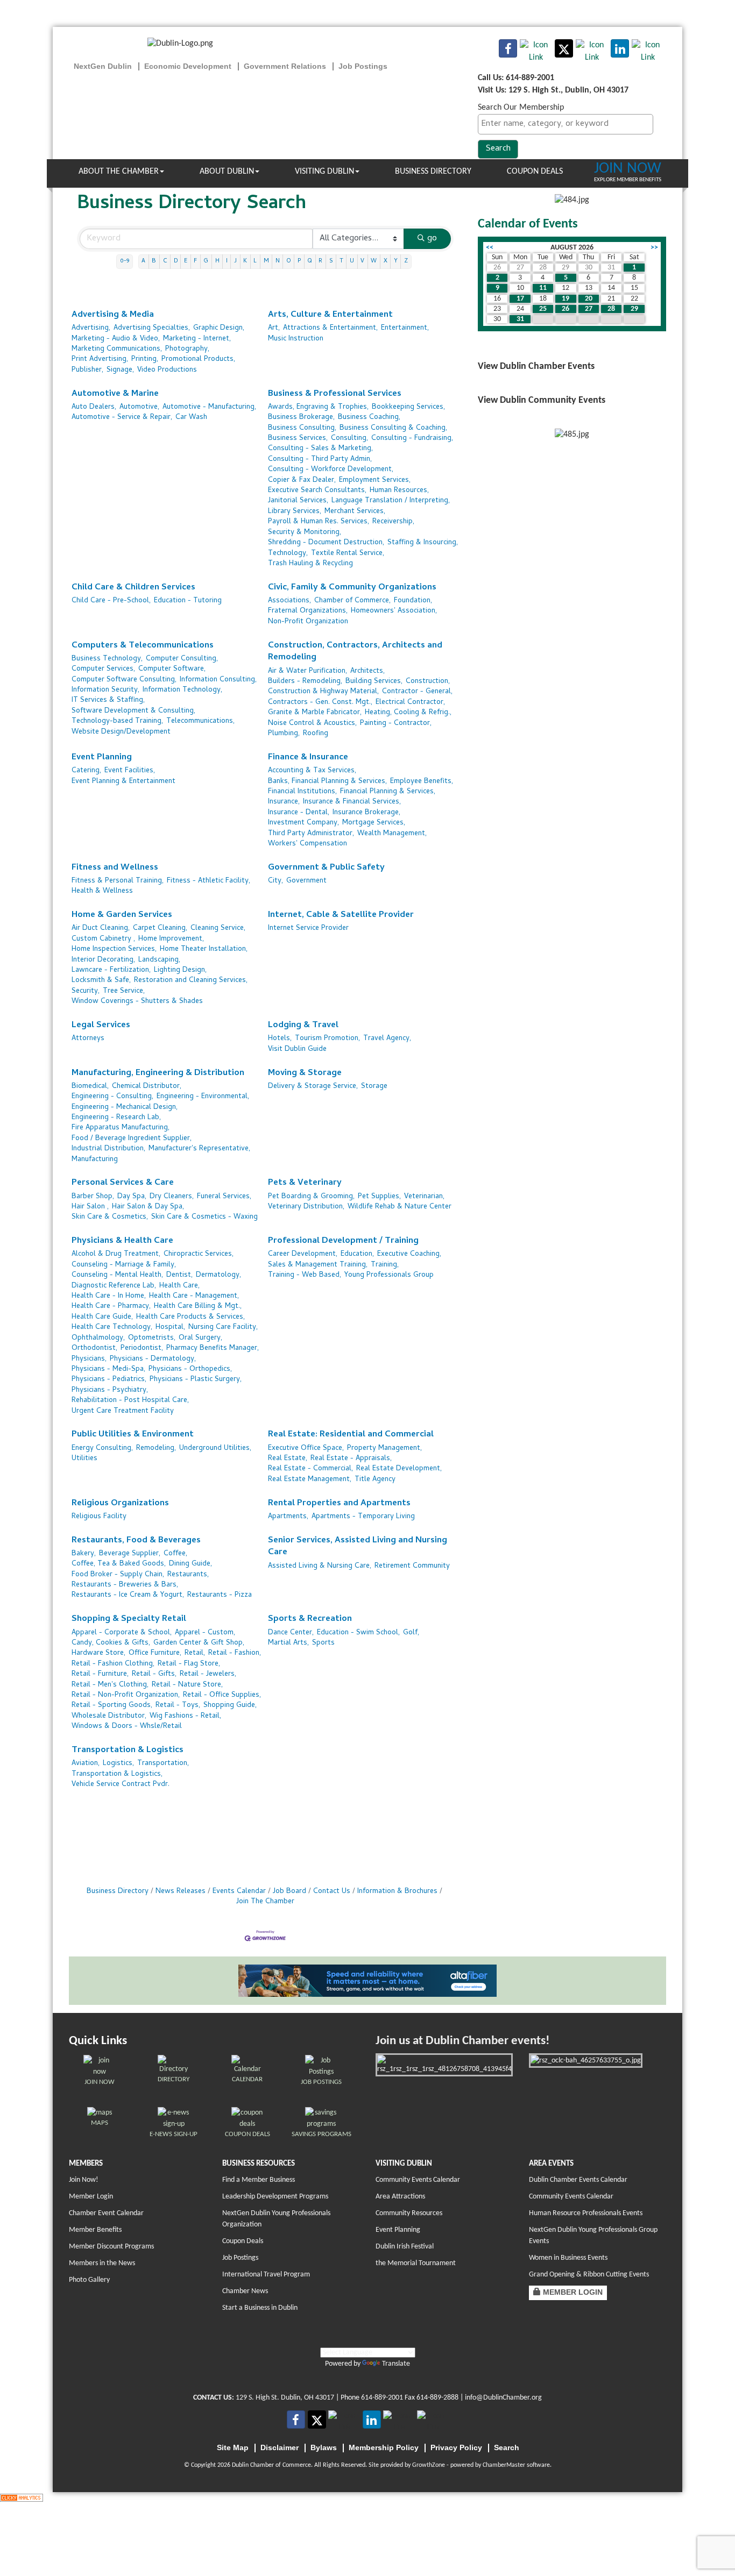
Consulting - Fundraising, (412, 439)
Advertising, (91, 328)
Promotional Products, (198, 360)
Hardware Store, (98, 1653)
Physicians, (89, 1359)
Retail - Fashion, (235, 1653)
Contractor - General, (417, 692)
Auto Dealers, (94, 407)
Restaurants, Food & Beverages (136, 1541)
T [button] (341, 261)
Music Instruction (296, 339)
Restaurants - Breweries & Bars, (125, 1585)
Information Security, (105, 690)
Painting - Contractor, (396, 724)
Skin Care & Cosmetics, (110, 1217)
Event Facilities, (130, 771)
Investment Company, (303, 823)
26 (566, 309)
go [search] (432, 239)
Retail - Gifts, (154, 1674)
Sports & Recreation (310, 1620)
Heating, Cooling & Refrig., (408, 713)
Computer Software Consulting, (124, 680)
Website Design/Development (121, 732)
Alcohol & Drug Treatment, (116, 1254)
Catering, (86, 771)
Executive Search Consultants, (317, 491)
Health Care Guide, (102, 1317)
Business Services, (298, 439)
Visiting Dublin (324, 172)
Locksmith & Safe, (101, 981)
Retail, (195, 1653)
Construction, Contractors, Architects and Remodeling (355, 652)
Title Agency (375, 1480)
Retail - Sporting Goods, (112, 1706)
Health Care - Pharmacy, (111, 1307)
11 (543, 288)
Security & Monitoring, (305, 533)
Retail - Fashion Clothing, (113, 1664)
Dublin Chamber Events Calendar (578, 2180)
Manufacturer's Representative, (199, 1149)
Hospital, (170, 1328)
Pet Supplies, (379, 1197)
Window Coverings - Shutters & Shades (137, 1002)
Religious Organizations (120, 1504)
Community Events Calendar (418, 2180)
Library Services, (295, 512)
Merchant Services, (355, 512)
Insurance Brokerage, (366, 813)
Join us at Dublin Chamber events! (462, 2041)
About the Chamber (119, 172)
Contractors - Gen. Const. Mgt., (320, 703)
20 (589, 299)
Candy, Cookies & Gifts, (111, 1643)
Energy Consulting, (102, 1449)
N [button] (278, 261)
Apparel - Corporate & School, (122, 1633)
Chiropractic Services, (199, 1254)
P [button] (299, 261)
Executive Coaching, (409, 1254)
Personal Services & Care (123, 1183)
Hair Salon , (90, 1207)
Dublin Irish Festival (405, 2247)
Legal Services (101, 1026)
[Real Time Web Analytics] (22, 2498)
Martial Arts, (288, 1643)
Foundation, (413, 601)
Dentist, (179, 1275)
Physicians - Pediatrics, (109, 1380)
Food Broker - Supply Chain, (118, 1575)
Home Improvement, (171, 939)
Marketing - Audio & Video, (116, 339)
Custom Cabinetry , (103, 939)
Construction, (428, 682)
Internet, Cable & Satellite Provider (341, 916)
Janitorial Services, (298, 501)
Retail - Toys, (178, 1706)
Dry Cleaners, (172, 1197)
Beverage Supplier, (130, 1554)
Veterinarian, (424, 1197)
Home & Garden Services (122, 916)
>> (654, 248)
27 (589, 309)
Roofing (316, 734)
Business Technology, (107, 659)
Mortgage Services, (374, 823)
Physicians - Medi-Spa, (108, 1369)
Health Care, (179, 1286)
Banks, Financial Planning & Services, (327, 782)
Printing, (145, 360)
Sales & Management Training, (318, 1265)
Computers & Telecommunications (143, 646)
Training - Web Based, (305, 1275)
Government (306, 881)
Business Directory (433, 172)
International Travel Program (266, 2275)
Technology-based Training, (117, 721)
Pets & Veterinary (305, 1183)
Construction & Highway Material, (323, 692)
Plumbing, (284, 734)
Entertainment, (405, 328)
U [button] (352, 261)
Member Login (91, 2197)
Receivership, (393, 522)
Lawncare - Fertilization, (111, 970)
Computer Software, (172, 669)
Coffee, (175, 1554)
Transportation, (163, 1764)
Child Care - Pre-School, (111, 601)
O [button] (289, 261)
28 (611, 309)
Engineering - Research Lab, (116, 1118)
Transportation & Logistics (128, 1751)
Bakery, (84, 1554)
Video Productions (167, 370)
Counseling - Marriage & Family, (124, 1265)
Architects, (367, 671)
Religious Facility (99, 1517)
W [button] (374, 261)
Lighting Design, (180, 970)
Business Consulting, (302, 428)
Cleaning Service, (218, 928)
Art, (274, 328)
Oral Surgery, (200, 1338)
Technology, (288, 554)
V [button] (362, 261)
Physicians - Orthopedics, (190, 1369)
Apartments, (288, 1517)
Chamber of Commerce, (352, 601)
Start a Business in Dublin (260, 2308)
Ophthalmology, (98, 1338)
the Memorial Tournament (416, 2263)
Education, (357, 1254)
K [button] (245, 261)
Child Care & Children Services (133, 588)
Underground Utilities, (215, 1449)
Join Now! (84, 2180)
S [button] (331, 261)
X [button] (386, 261)
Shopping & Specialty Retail (129, 1620)
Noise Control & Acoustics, (312, 724)
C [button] (165, 261)
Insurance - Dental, (299, 813)
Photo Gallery (89, 2280)
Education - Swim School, (358, 1633)
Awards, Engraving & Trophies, (318, 407)
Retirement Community (412, 1566)
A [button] (143, 261)
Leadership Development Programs (275, 2197)
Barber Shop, (93, 1197)
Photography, (187, 349)
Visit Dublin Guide (297, 1049)
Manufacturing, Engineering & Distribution (158, 1074)
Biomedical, (90, 1087)
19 (566, 299)
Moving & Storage (305, 1074)
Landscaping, (159, 960)
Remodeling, (156, 1449)
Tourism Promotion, (327, 1039)
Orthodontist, (94, 1349)
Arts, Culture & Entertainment (330, 315)
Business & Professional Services (335, 394)
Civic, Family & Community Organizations (352, 588)
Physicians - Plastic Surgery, (196, 1380)
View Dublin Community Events (542, 400)
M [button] (266, 261)
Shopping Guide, (230, 1706)
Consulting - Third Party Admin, (320, 460)
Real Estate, (288, 1459)
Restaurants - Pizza (220, 1595)
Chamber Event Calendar (106, 2213)
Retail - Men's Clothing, (110, 1685)
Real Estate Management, (310, 1480)
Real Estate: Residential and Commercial (351, 1435)
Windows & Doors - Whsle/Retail (127, 1727)
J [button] (235, 261)
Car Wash (191, 418)
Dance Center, (291, 1633)
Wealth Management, (392, 834)
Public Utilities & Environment (133, 1435)
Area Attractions (400, 2197)
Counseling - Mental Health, (117, 1275)
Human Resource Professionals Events (586, 2213)
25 (543, 309)
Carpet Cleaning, (160, 928)
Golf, (411, 1633)
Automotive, (139, 407)
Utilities (84, 1459)
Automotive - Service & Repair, (122, 418)
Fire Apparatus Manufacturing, (121, 1128)
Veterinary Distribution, (306, 1207)
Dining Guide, (190, 1564)
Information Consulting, (218, 680)
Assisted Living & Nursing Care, (320, 1566)
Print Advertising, (100, 360)
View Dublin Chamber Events (536, 367)
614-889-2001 (382, 2398)
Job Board (289, 1892)
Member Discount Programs (111, 2247)
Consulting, (349, 439)
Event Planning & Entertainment (123, 782)
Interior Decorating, (103, 960)
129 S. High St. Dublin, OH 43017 (285, 2398)
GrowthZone (429, 2465)
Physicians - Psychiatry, (110, 1390)
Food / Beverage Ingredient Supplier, (132, 1139)
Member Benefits (95, 2230)
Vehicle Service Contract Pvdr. (121, 1785)
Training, (385, 1265)
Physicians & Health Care (122, 1241)
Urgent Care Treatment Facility (123, 1411)
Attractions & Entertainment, (330, 328)
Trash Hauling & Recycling (310, 564)
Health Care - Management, (194, 1296)
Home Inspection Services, (114, 949)
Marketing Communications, (117, 349)
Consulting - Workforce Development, (331, 470)
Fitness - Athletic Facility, (209, 881)
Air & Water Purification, (308, 671)
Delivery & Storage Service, (313, 1087)
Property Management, (384, 1449)
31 (520, 319)
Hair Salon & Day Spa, (148, 1207)
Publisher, (87, 370)
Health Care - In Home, (109, 1296)
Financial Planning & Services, (388, 792)
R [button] (320, 261)
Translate (396, 2364)
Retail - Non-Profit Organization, (126, 1695)
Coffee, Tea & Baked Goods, (119, 1564)
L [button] (255, 261)
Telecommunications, (200, 721)
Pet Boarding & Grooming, (311, 1197)
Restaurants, (188, 1575)
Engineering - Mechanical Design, (125, 1108)
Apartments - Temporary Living (363, 1517)
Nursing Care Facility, (223, 1328)
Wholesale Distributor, (109, 1716)
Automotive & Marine (115, 394)
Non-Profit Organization (308, 622)
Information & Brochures (397, 1892)
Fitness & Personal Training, (118, 881)
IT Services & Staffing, (108, 700)
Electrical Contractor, (410, 703)
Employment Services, (375, 481)
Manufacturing (95, 1160)
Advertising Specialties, (152, 328)
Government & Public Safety (326, 868)
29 (634, 309)
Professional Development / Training (343, 1241)
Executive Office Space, (306, 1449)
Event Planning (102, 758)
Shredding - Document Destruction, (326, 543)
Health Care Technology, (112, 1328)
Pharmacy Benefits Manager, (213, 1349)
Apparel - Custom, (205, 1633)
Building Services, (374, 682)
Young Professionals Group (389, 1275)
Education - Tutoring (188, 601)
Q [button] (310, 261)
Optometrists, (152, 1338)
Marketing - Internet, (197, 339)
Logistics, (118, 1764)
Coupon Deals (535, 172)
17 (520, 299)
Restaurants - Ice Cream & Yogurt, (128, 1595)
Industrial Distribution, (108, 1149)
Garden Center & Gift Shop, (199, 1643)
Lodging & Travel (303, 1026)
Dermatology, (218, 1275)
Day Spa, (132, 1197)
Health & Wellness (102, 891)
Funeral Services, (224, 1197)
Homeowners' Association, (394, 611)
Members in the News (102, 2263)
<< (490, 248)
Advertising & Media (113, 315)
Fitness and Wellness (115, 868)
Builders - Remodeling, (305, 682)
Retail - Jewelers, (208, 1674)
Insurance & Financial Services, (352, 802)
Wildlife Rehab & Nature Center (400, 1207)
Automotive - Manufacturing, (209, 407)
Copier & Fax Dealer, (302, 481)
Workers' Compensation (308, 844)
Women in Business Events (568, 2258)
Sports (323, 1643)
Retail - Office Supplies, (222, 1695)
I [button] (227, 261)
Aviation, (86, 1764)
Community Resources (409, 2213)
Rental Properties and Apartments (339, 1504)
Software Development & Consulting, (133, 711)
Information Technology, (182, 690)
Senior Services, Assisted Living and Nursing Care (358, 1547)
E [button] (186, 261)
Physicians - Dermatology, (153, 1359)
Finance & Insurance (308, 758)
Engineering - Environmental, (203, 1097)
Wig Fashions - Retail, (185, 1716)
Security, (86, 991)
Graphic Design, (219, 328)
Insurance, (284, 802)
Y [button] (396, 261)
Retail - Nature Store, (187, 1685)
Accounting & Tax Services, (312, 771)
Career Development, (303, 1254)
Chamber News (245, 2291)
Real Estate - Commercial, (310, 1469)
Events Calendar (239, 1892)
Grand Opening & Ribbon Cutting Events (589, 2275)
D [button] (176, 261)
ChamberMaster (504, 2465)
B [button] (154, 261)
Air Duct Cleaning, (101, 928)
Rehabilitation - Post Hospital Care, (130, 1401)
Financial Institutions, (302, 792)
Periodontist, (142, 1349)
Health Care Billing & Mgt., (198, 1307)
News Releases (181, 1892)
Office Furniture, (155, 1653)
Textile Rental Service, (348, 554)
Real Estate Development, (399, 1469)
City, (275, 881)
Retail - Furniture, (100, 1674)
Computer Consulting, (182, 659)
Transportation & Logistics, (117, 1774)
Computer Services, (103, 669)
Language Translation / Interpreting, (391, 501)
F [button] (195, 261)
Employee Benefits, (422, 782)
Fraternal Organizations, (308, 611)
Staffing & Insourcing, (423, 543)
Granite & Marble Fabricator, (315, 713)
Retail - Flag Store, (189, 1664)
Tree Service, (124, 991)
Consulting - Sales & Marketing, (320, 449)
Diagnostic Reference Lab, (114, 1286)
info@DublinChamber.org (503, 2398)
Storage (374, 1087)
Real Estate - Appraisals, (351, 1459)
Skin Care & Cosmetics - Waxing (204, 1217)
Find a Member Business (259, 2180)
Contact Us (332, 1892)
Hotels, (280, 1039)
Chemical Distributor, (147, 1087)
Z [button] (406, 261)
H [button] (217, 261)
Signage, (120, 370)
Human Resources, (399, 491)
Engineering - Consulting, (112, 1097)
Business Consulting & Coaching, (393, 428)
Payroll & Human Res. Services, (319, 522)
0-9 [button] (125, 261)
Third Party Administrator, (311, 834)
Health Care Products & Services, (190, 1317)
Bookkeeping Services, (408, 407)
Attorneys (88, 1039)
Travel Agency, (387, 1039)
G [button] (206, 261)
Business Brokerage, (301, 418)
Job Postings (240, 2258)
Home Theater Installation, (204, 949)
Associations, (289, 601)
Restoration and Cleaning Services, (191, 981)
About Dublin (227, 172)
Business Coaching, (369, 418)
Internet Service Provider (308, 928)
